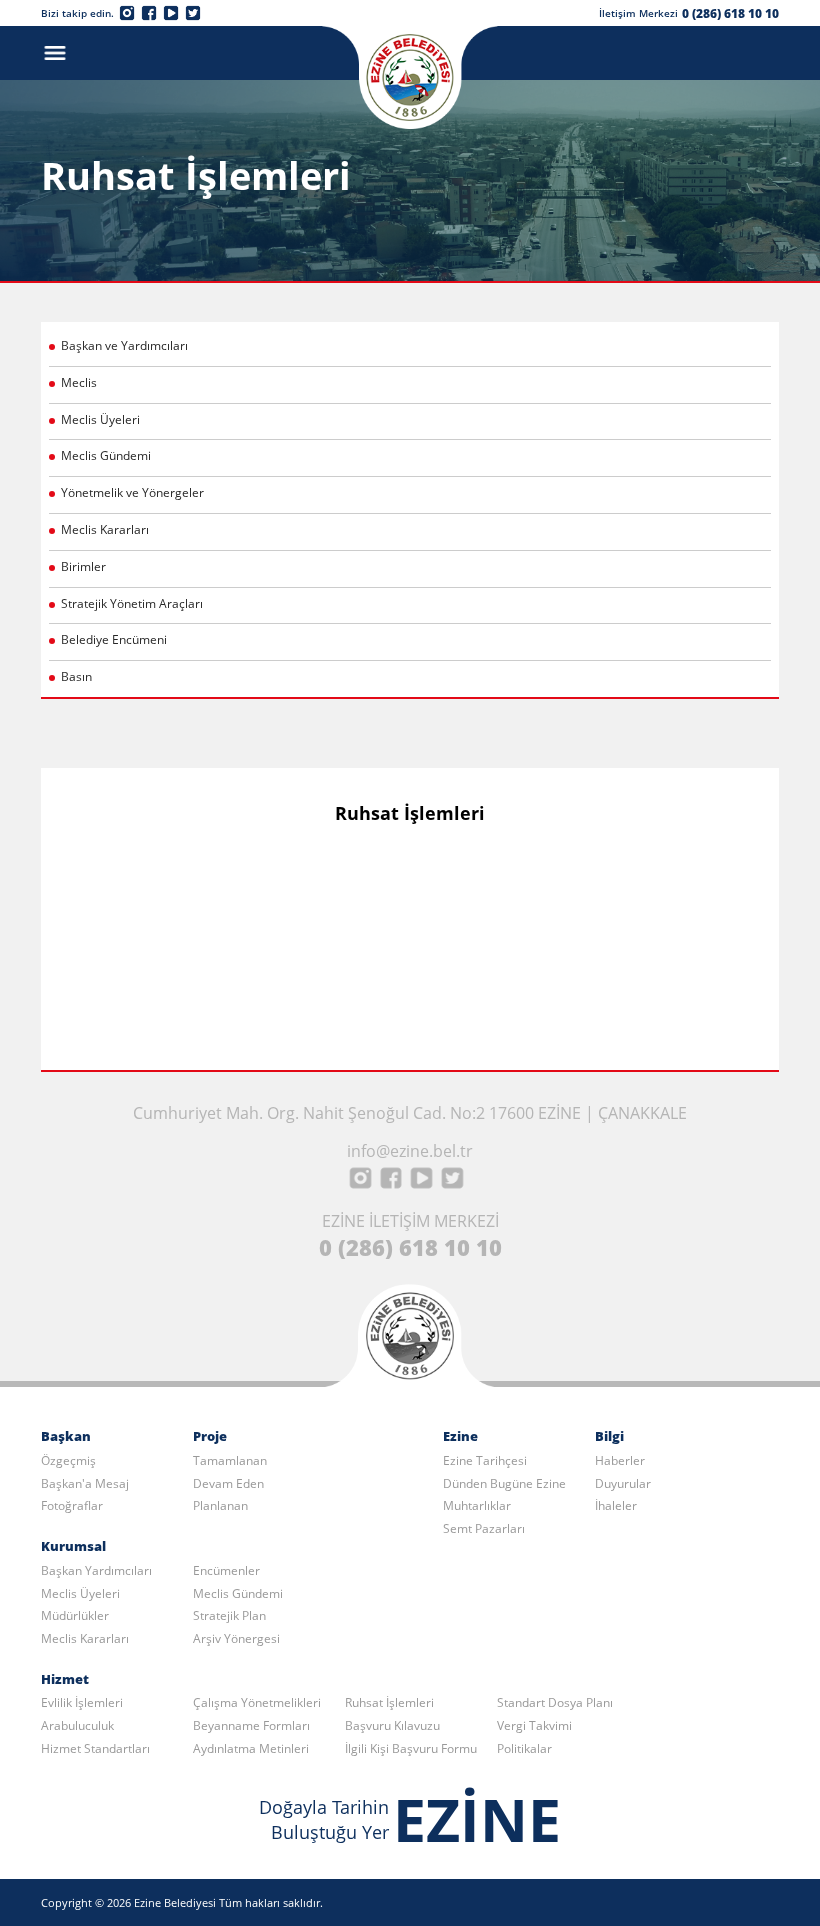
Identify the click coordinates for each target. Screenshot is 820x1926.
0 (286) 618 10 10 (730, 13)
